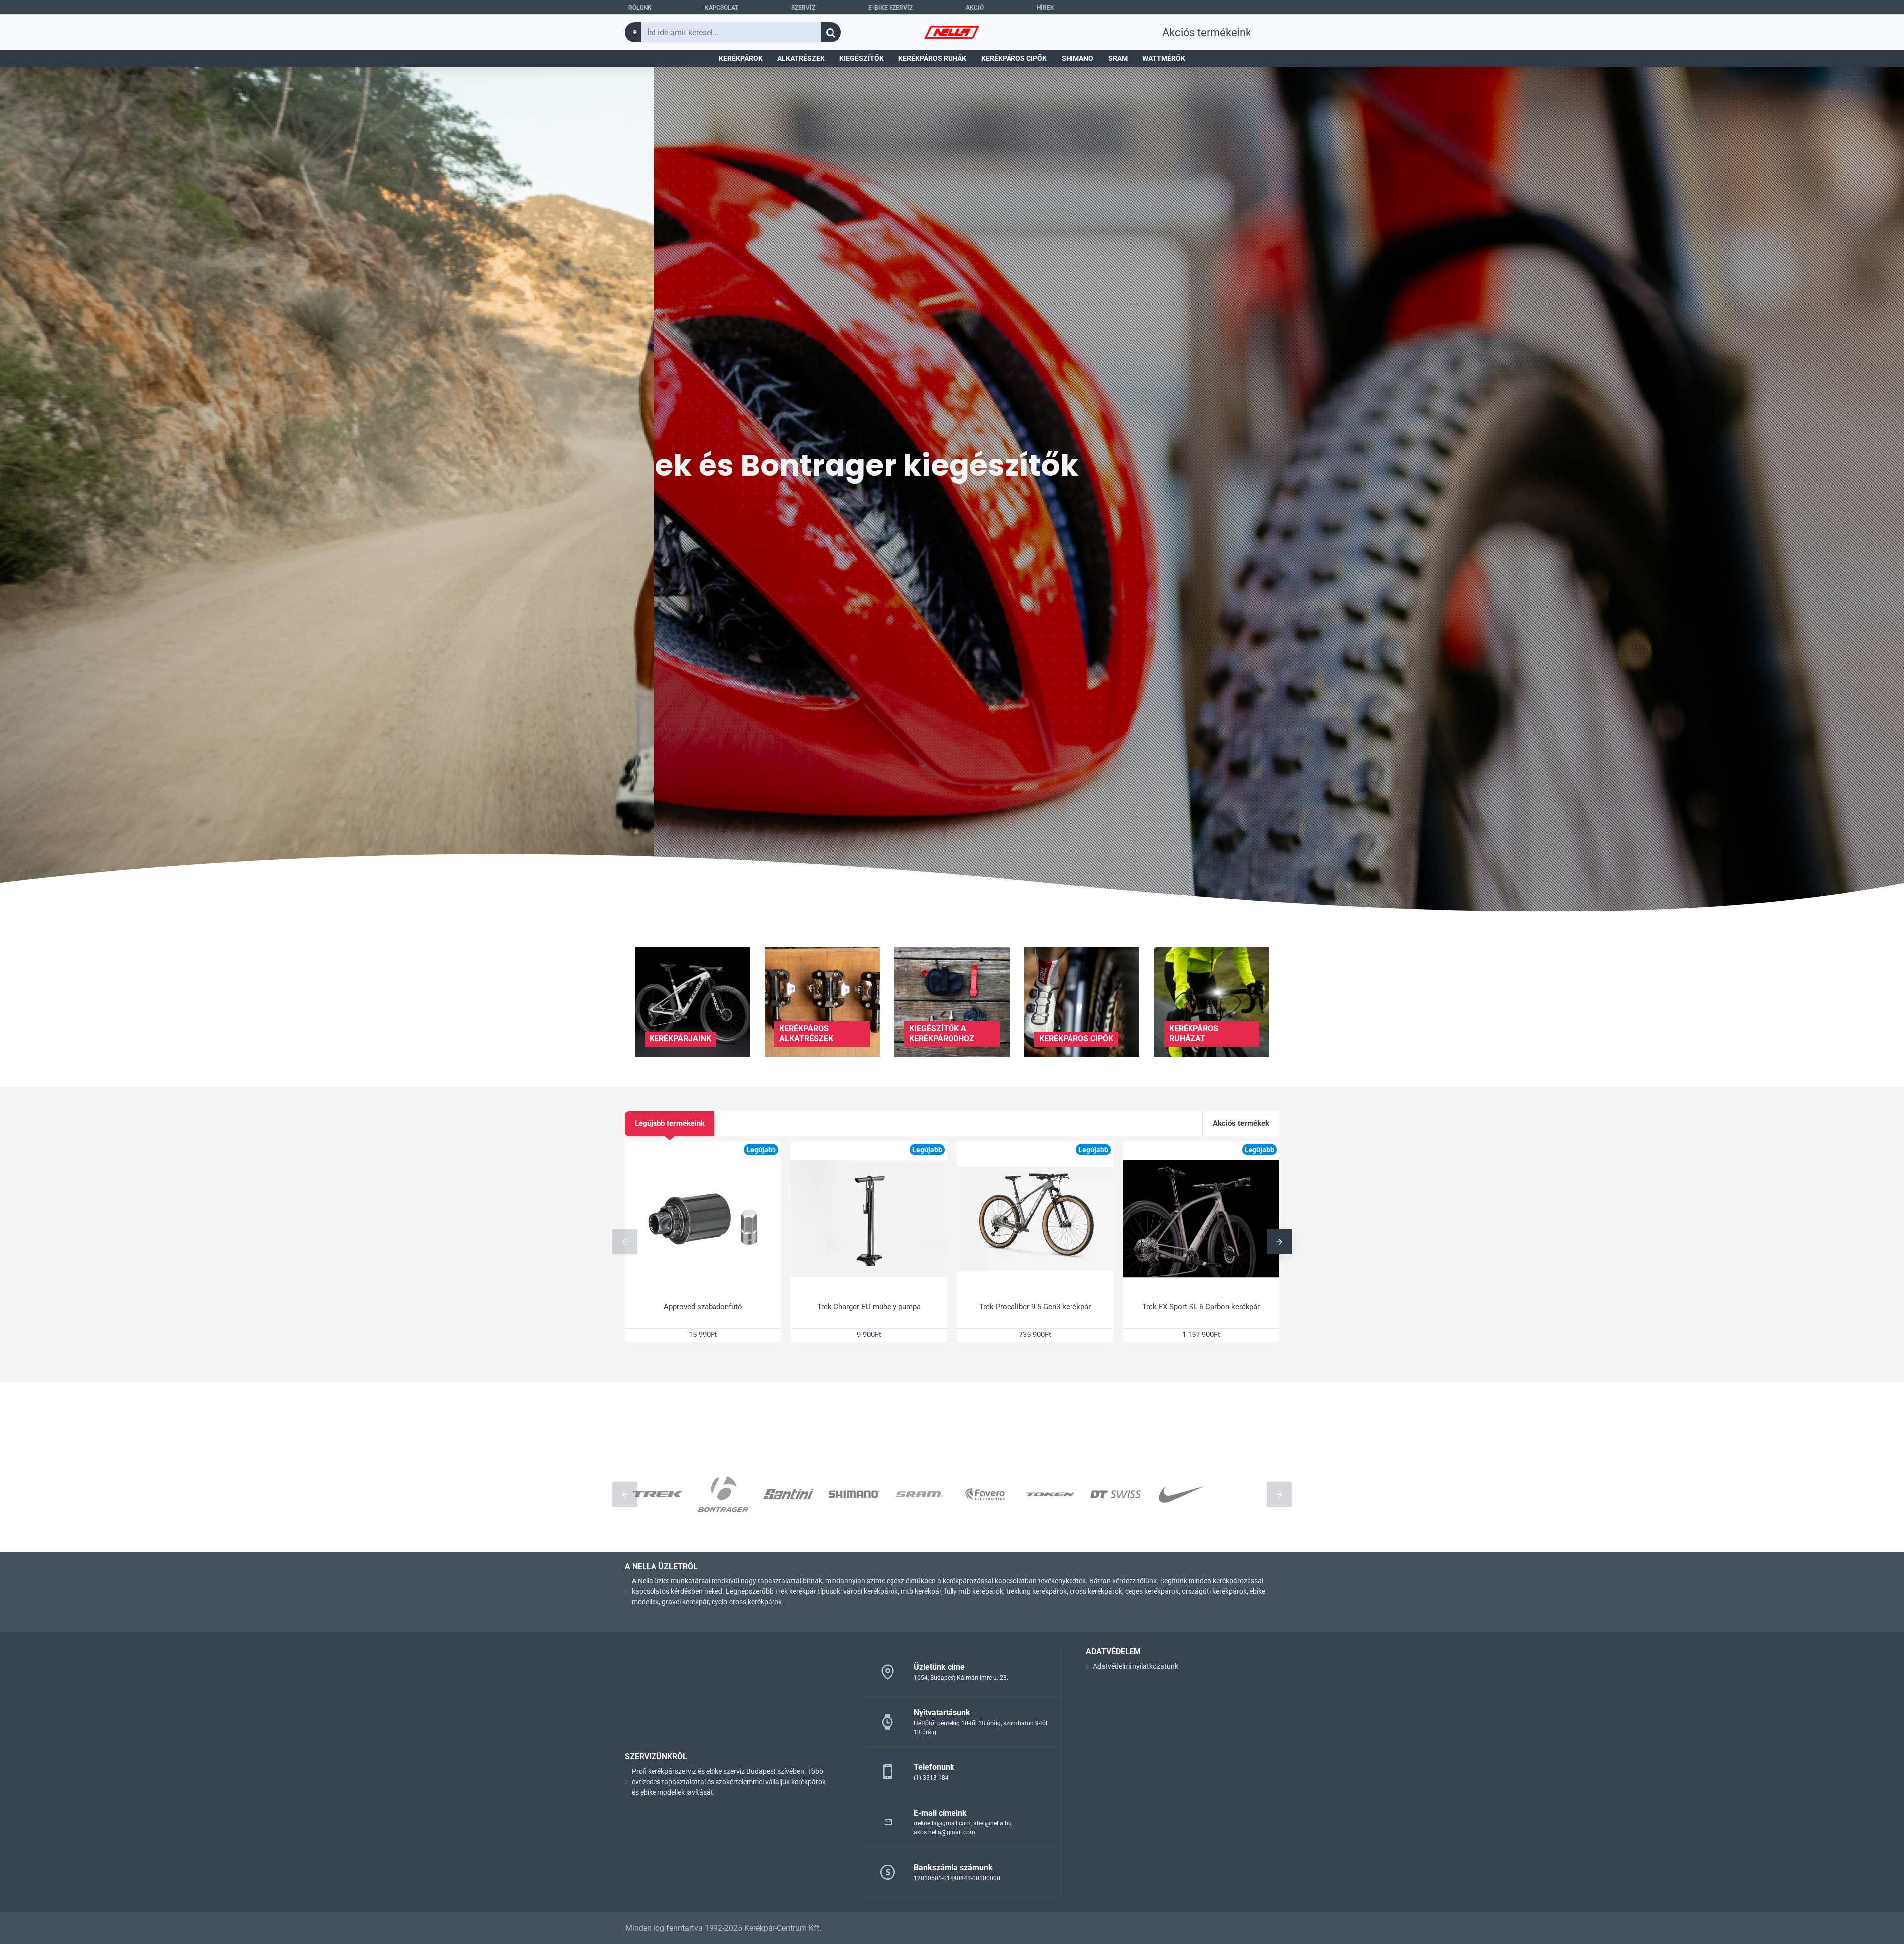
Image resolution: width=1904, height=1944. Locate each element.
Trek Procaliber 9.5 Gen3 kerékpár (1035, 1307)
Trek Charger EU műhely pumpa (869, 1307)
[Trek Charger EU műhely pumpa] (869, 1219)
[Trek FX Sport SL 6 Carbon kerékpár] (1201, 1219)
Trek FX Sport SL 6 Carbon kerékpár (1201, 1307)
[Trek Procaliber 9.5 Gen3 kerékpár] (1035, 1219)
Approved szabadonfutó (703, 1307)
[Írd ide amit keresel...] (831, 32)
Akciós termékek (1241, 1123)
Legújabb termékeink (670, 1123)
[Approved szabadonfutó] (703, 1219)
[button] (625, 1242)
